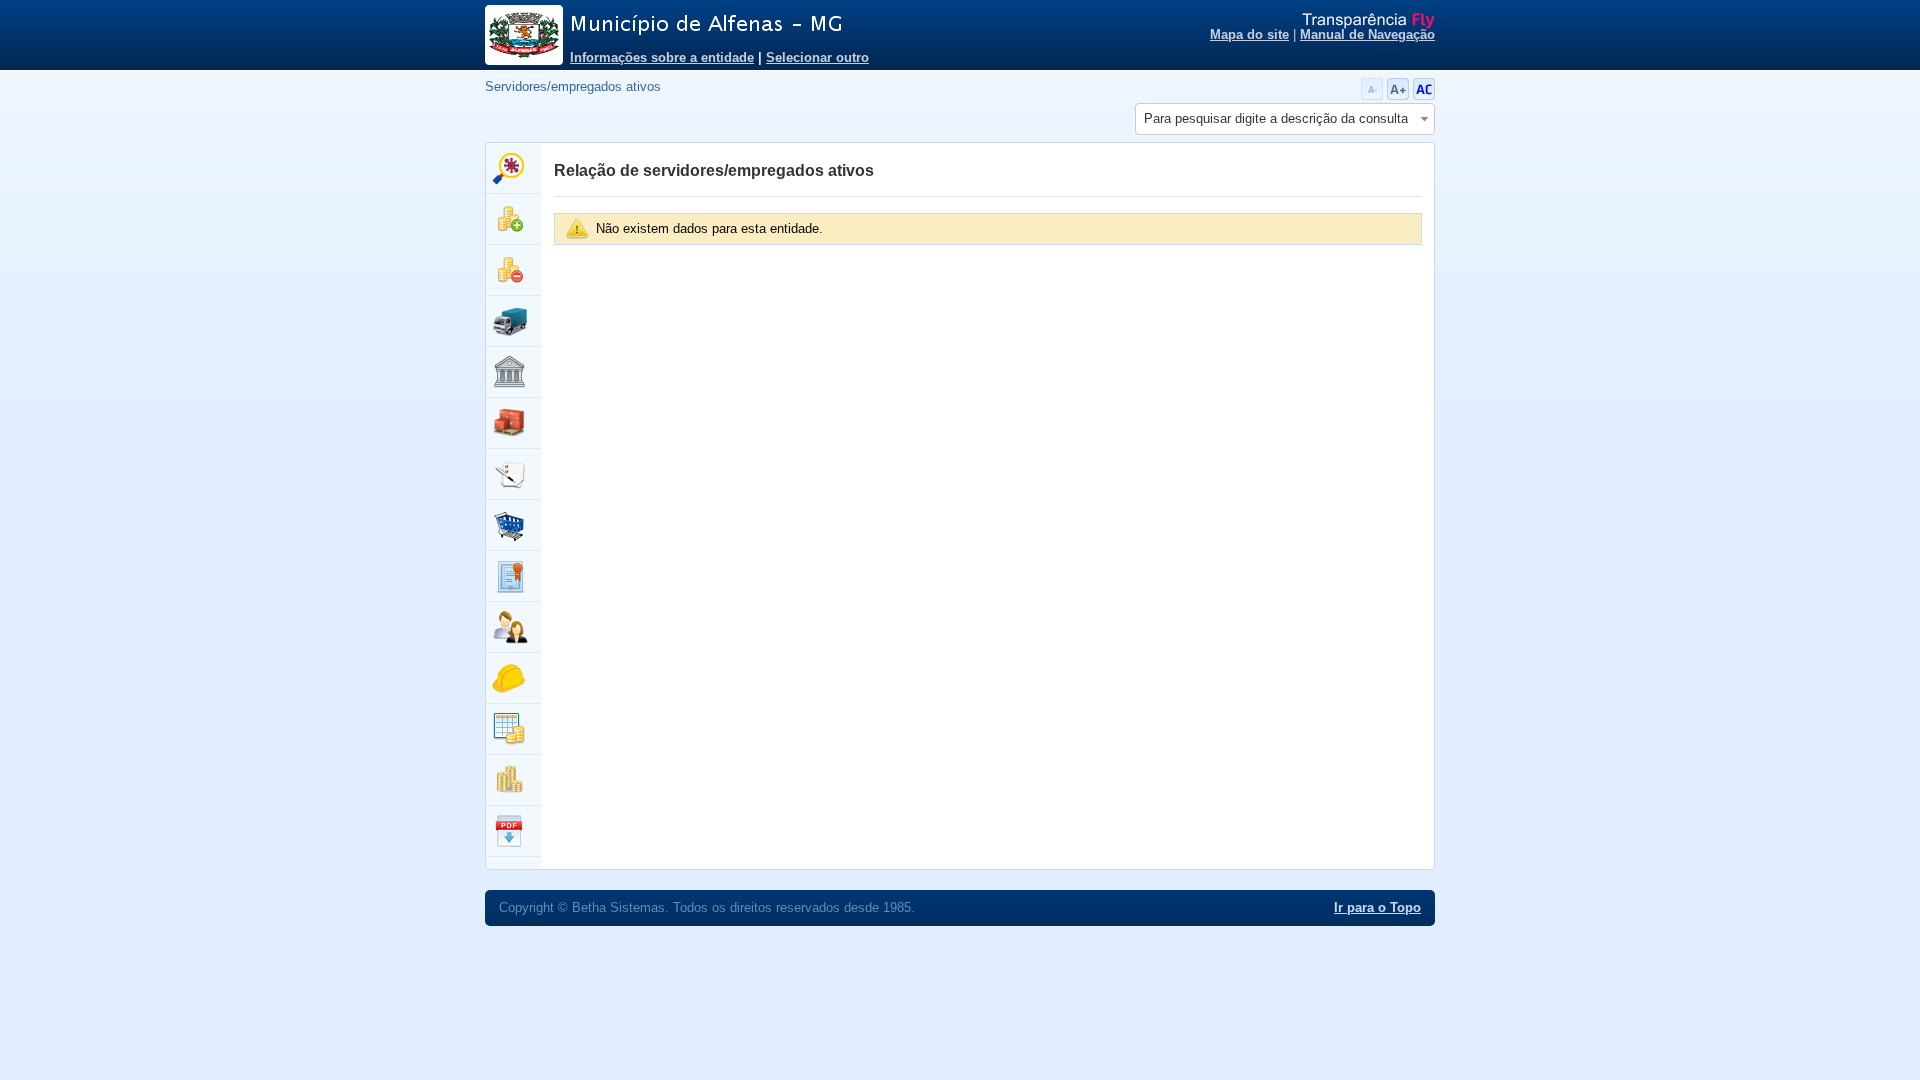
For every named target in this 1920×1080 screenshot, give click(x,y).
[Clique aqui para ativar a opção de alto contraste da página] (1424, 96)
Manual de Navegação (1367, 35)
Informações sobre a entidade (662, 58)
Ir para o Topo (1377, 908)
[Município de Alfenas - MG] (820, 24)
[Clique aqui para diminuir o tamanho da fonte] (1374, 96)
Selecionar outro (817, 58)
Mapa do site (1249, 35)
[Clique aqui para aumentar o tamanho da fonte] (1400, 96)
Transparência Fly (1368, 21)
